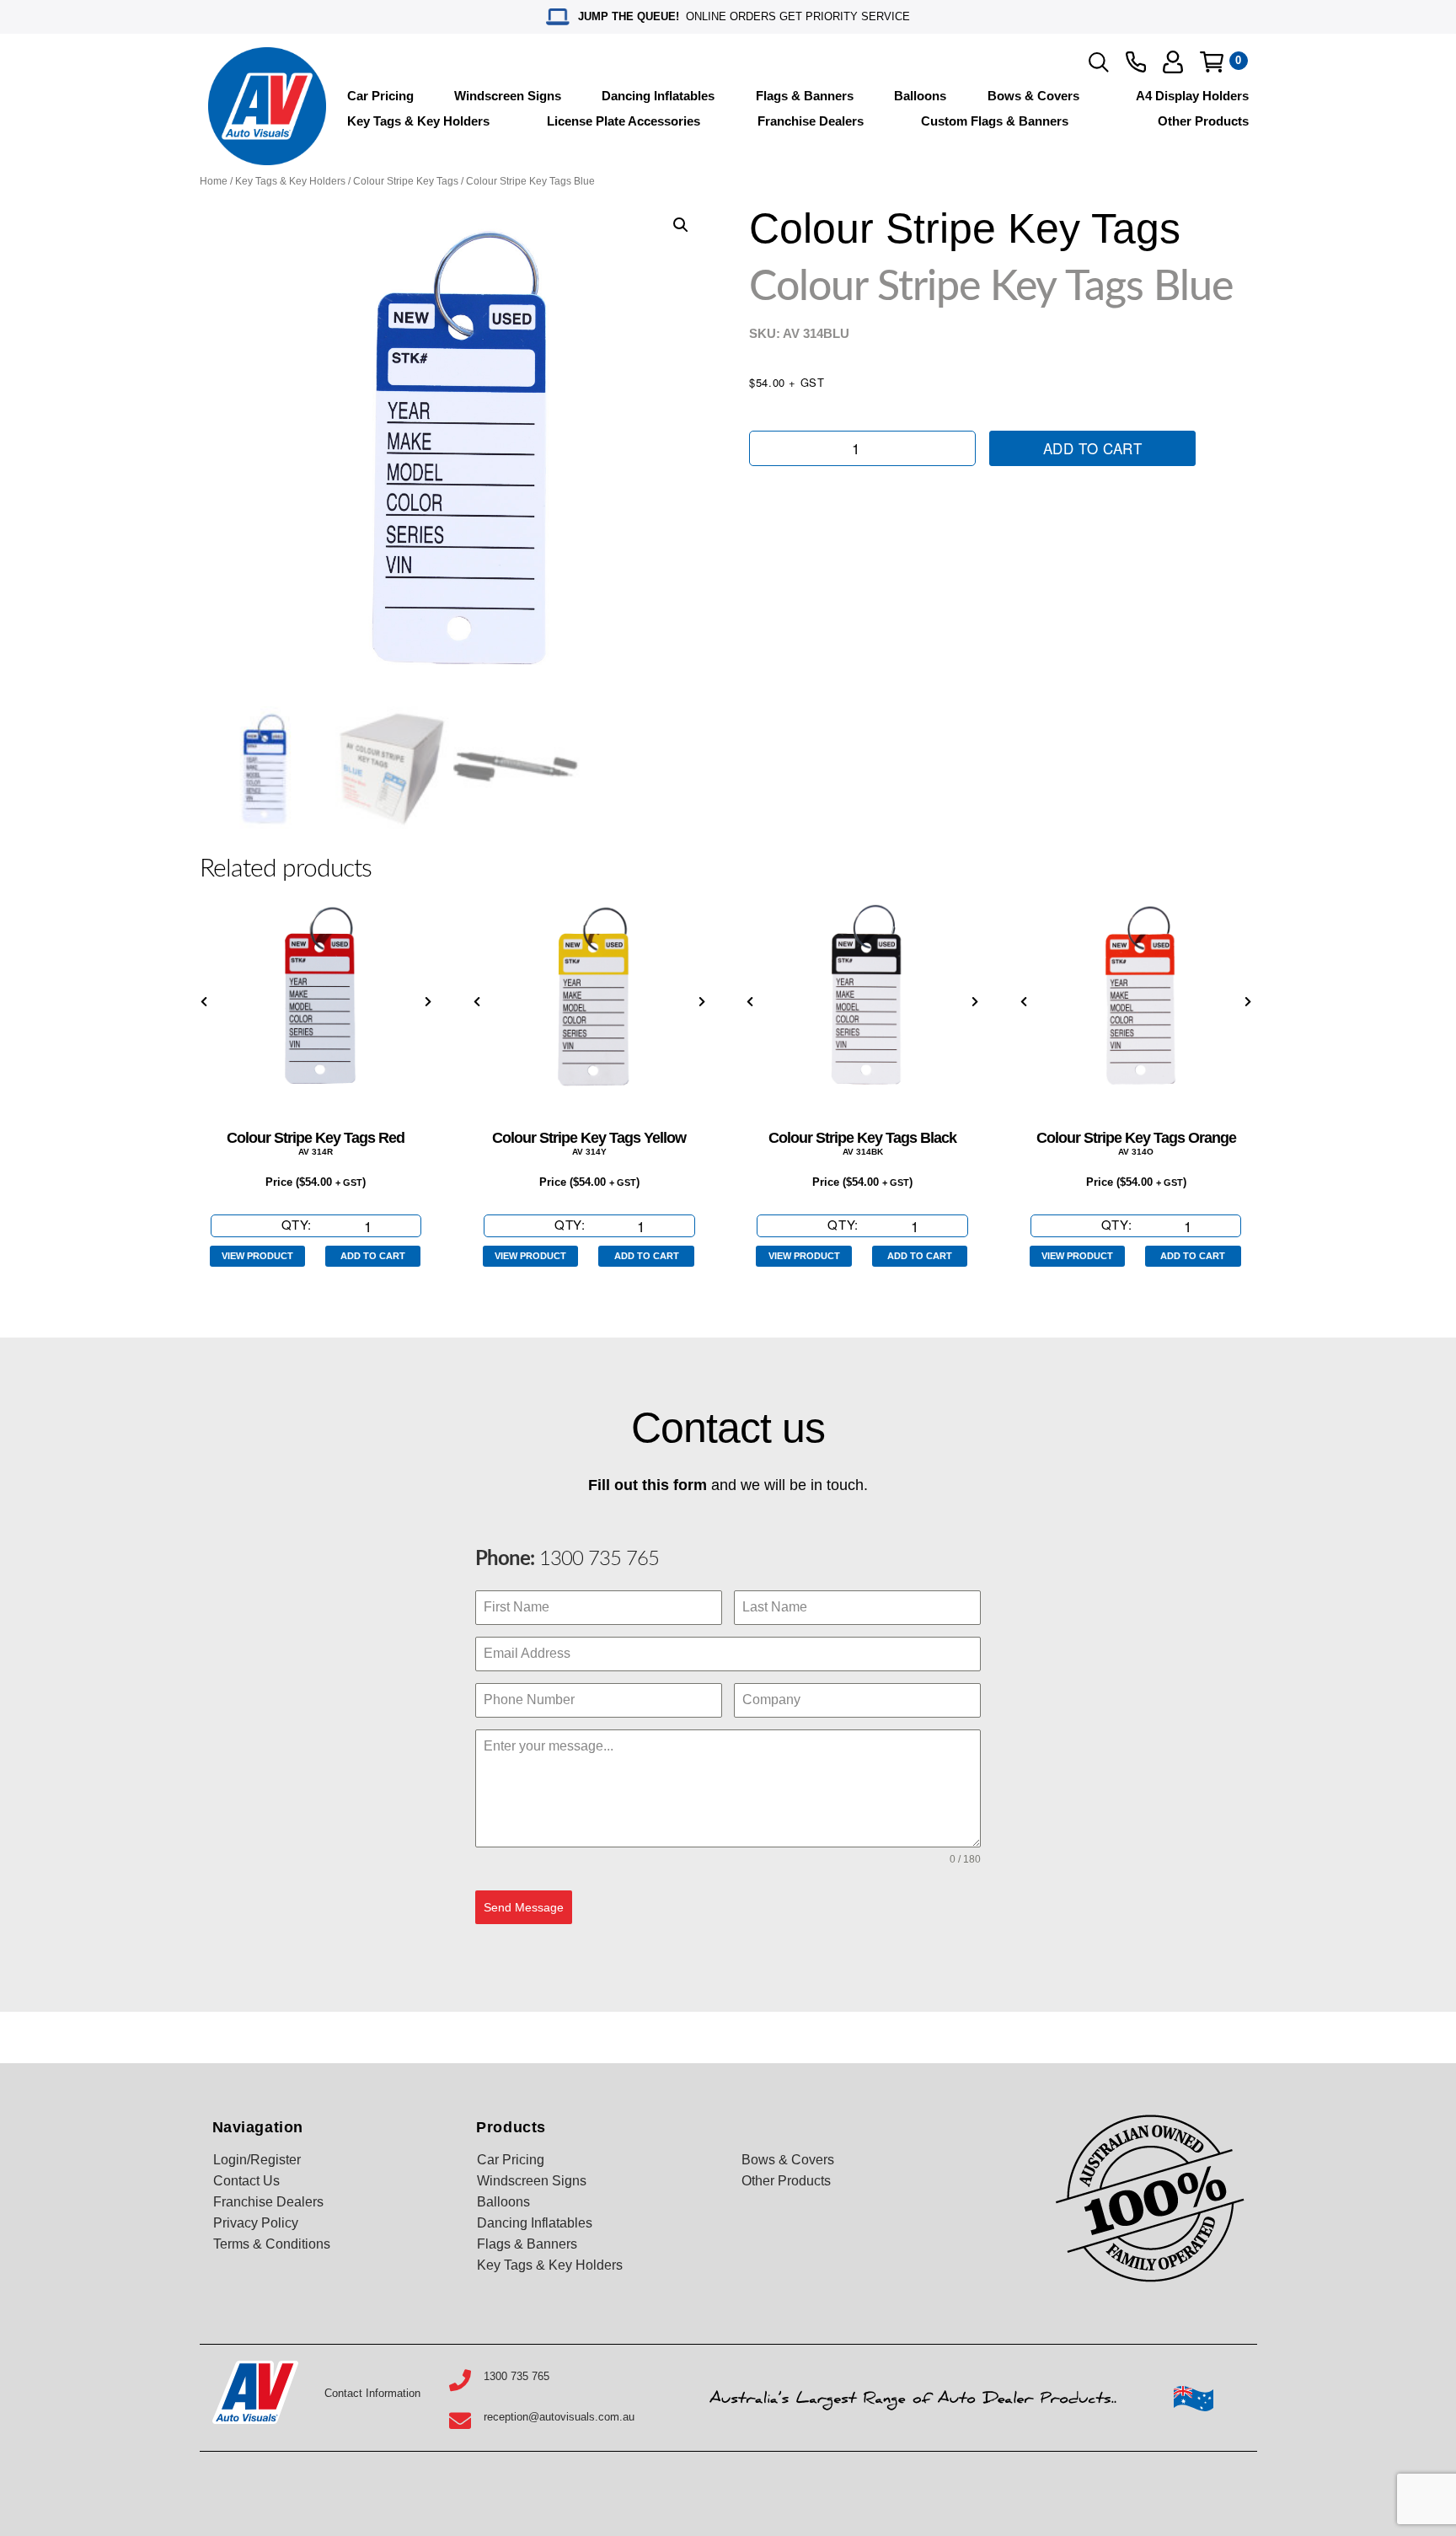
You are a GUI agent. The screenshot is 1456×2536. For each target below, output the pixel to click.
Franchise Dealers (811, 121)
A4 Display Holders (1192, 96)
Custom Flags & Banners (995, 121)
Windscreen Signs (508, 96)
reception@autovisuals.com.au (559, 2417)
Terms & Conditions (272, 2244)
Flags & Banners (805, 96)
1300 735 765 (597, 1559)
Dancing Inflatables (658, 96)
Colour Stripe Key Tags (406, 181)
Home (214, 181)
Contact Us (246, 2181)
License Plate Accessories (624, 121)
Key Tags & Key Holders (418, 121)
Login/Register (257, 2160)
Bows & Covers (1033, 96)
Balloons (920, 96)
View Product (257, 1256)
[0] (1212, 62)
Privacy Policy (256, 2223)
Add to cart (1093, 448)
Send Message (524, 1907)
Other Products (1203, 121)
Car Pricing (380, 96)
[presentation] (204, 1003)
